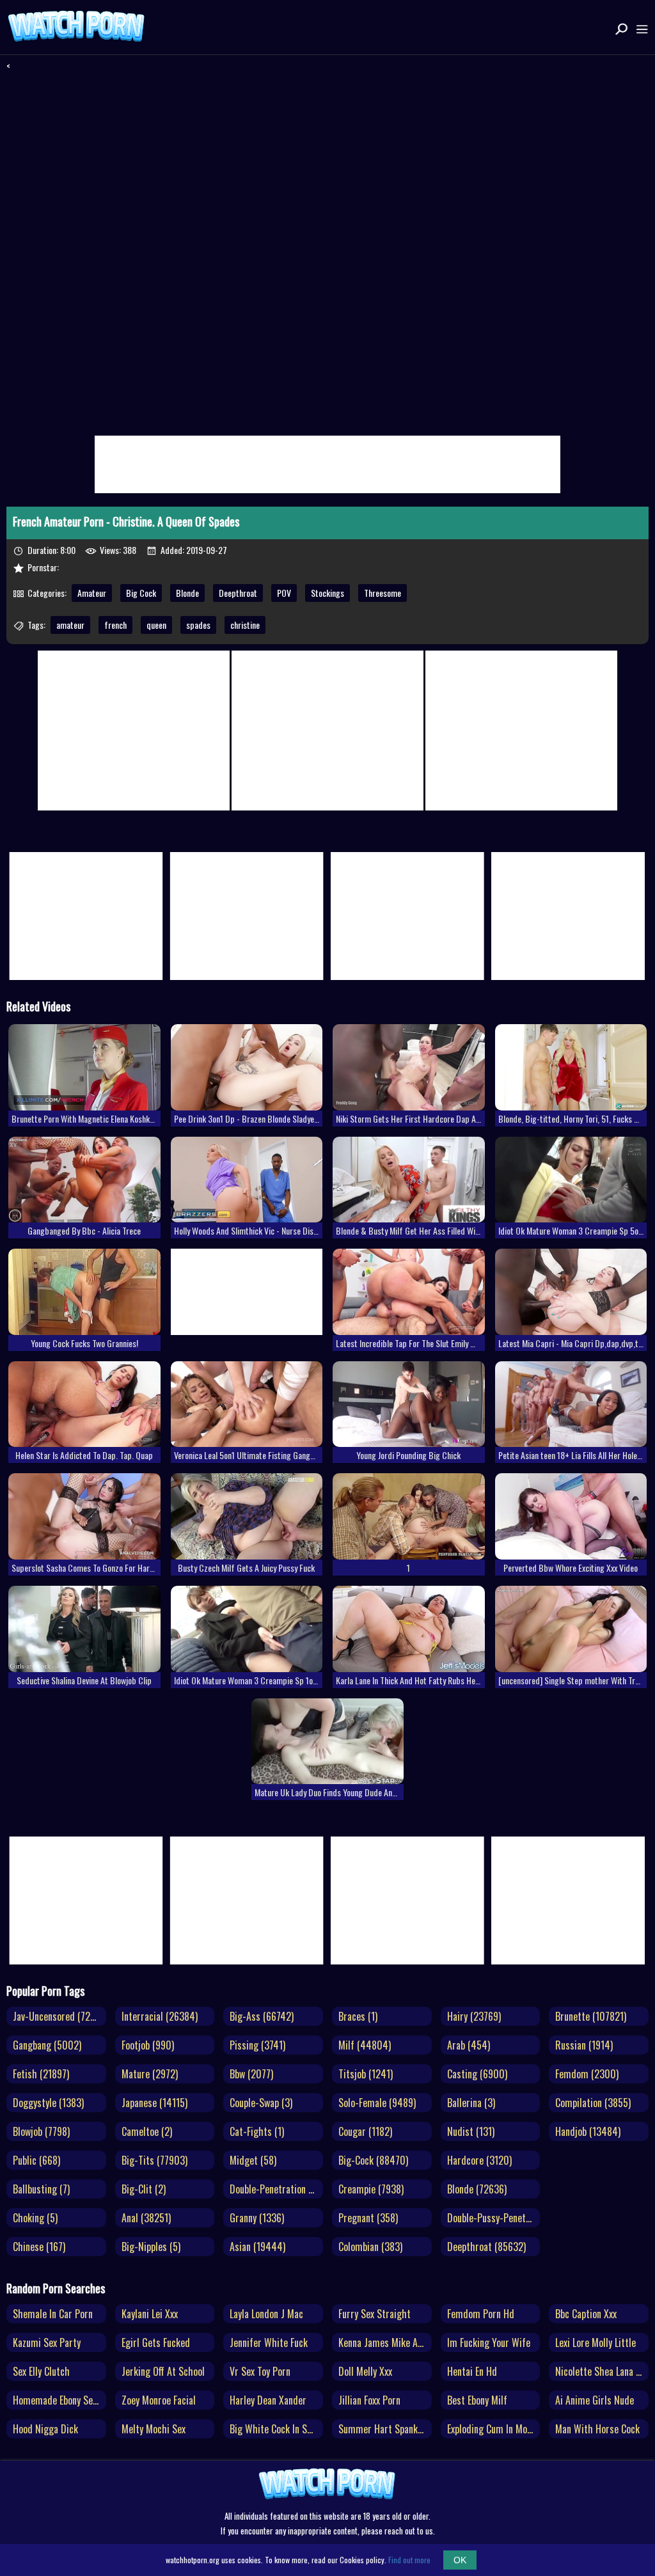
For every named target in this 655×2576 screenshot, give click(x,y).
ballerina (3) (471, 2103)
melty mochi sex (154, 2429)
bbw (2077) (251, 2074)
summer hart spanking (384, 2429)
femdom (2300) (587, 2074)
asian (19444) (257, 2247)
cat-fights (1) (257, 2131)
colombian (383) (370, 2247)
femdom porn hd (481, 2314)
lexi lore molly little (596, 2343)
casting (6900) (477, 2074)
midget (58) (253, 2160)
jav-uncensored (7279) (58, 2016)
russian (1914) (584, 2045)
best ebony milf (477, 2400)
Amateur (92, 593)
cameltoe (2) (147, 2131)
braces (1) (358, 2016)
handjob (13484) (588, 2131)
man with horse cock (597, 2429)
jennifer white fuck (269, 2343)
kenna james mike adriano (385, 2343)
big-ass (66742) (262, 2016)
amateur (70, 625)
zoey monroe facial (159, 2400)
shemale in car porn (53, 2314)
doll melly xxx (365, 2371)
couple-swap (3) (261, 2103)
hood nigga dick (45, 2429)
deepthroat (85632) (486, 2247)
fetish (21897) (41, 2074)
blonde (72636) (477, 2189)
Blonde (187, 593)
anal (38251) (146, 2218)
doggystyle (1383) (48, 2103)
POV (284, 593)
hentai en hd (472, 2371)
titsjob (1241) (366, 2074)
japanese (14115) (154, 2103)
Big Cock (141, 593)
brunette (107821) (591, 2016)
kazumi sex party (47, 2343)
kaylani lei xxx (150, 2314)
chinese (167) (39, 2247)
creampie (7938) (371, 2189)
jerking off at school (163, 2371)
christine (245, 625)
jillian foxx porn (369, 2400)
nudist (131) (471, 2131)
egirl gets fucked (156, 2343)
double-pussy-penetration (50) (494, 2218)
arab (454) (469, 2045)
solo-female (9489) (377, 2103)
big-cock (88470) (373, 2160)
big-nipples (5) (151, 2247)
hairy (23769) (474, 2016)
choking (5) (35, 2218)
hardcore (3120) (479, 2160)
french (115, 625)
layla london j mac (266, 2314)
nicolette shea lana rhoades (602, 2371)
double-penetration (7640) (276, 2189)
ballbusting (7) (41, 2189)
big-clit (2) (144, 2189)
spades (198, 625)
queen (156, 625)
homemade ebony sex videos (59, 2400)
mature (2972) (150, 2074)
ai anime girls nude (595, 2400)
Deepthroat (238, 593)
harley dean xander (268, 2400)
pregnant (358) (368, 2218)
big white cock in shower (276, 2429)
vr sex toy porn (260, 2371)
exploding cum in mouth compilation (494, 2429)
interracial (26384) (160, 2016)
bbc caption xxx (586, 2314)
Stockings (327, 593)
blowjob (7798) (41, 2131)
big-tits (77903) (154, 2160)
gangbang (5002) (47, 2045)
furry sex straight (375, 2314)
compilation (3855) (593, 2103)
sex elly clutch (41, 2371)
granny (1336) (257, 2218)
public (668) (36, 2160)
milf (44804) (365, 2045)
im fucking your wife (489, 2343)
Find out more (409, 2560)
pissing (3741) (257, 2045)
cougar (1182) (365, 2131)
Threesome (383, 593)
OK (460, 2560)
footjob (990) (148, 2045)
